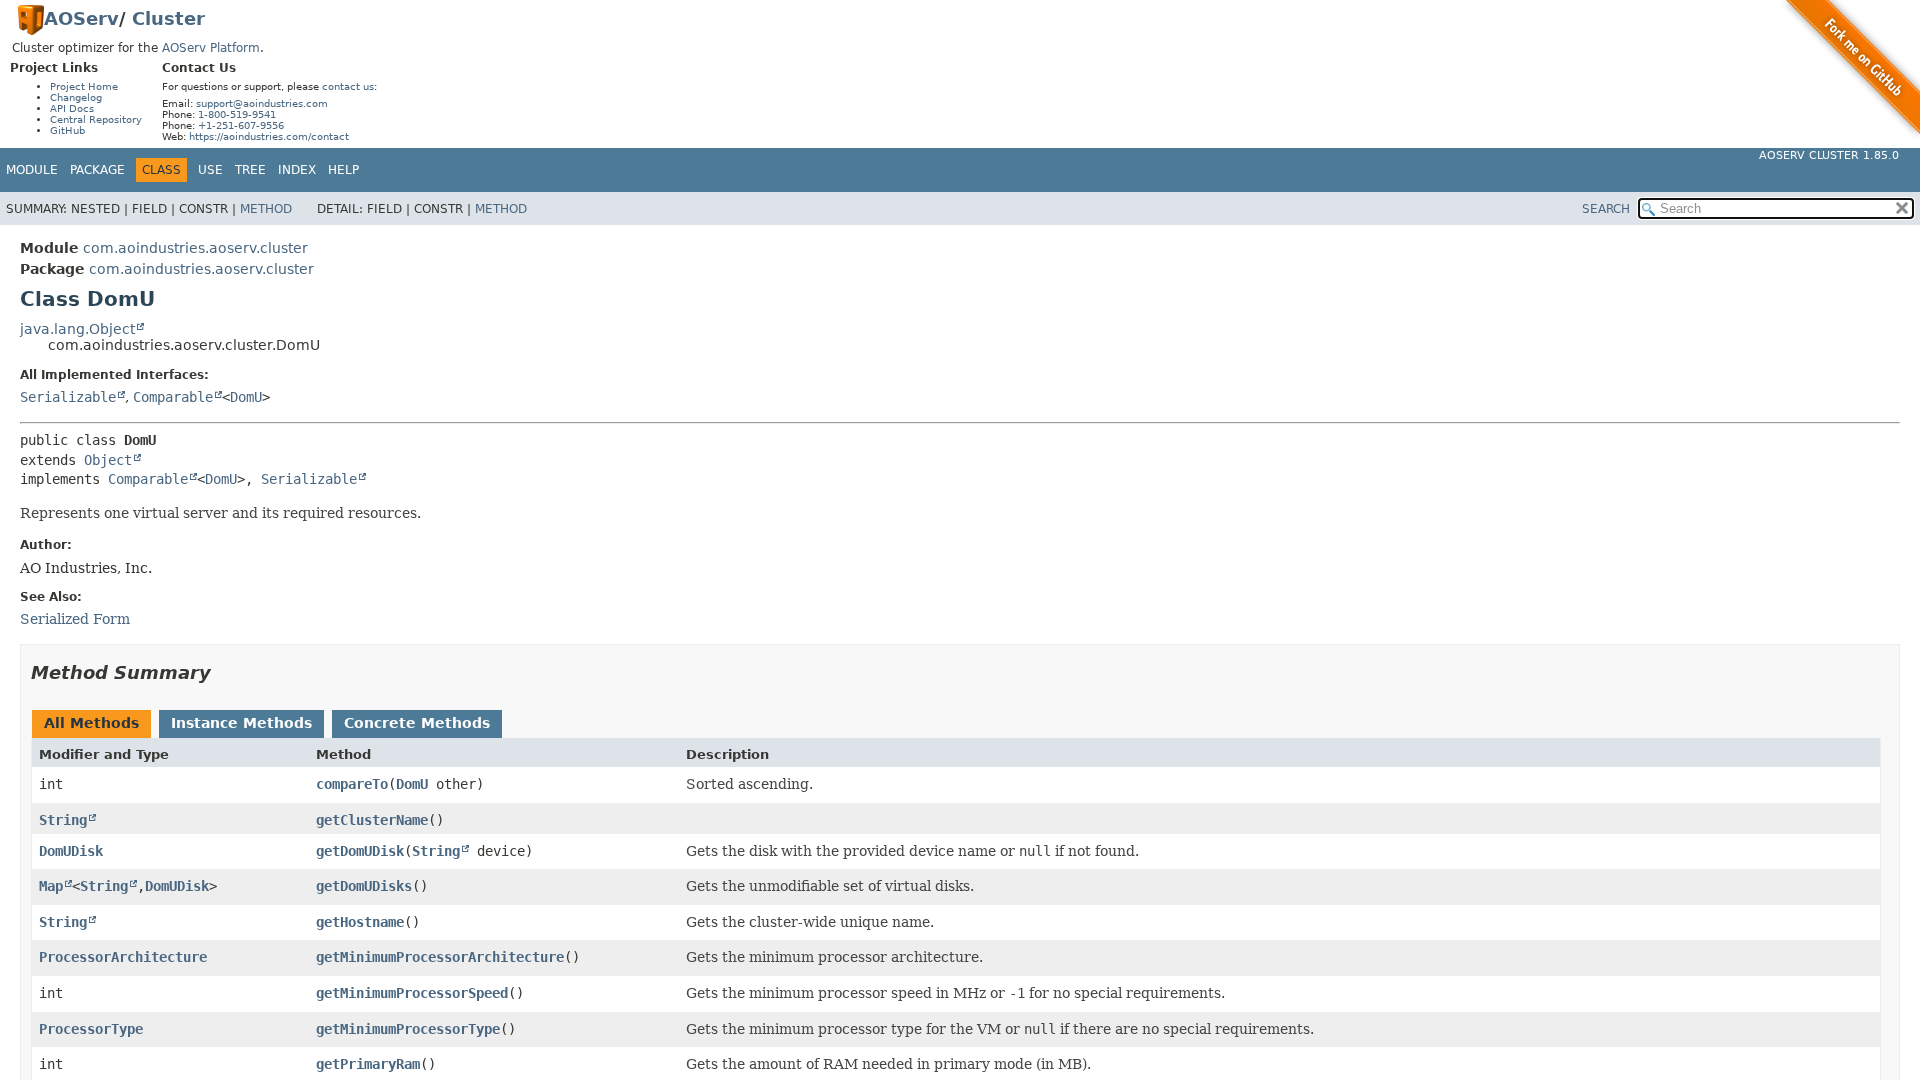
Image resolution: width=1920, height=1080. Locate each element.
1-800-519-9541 (237, 114)
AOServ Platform (211, 48)
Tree (250, 170)
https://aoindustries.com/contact (269, 136)
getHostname (360, 922)
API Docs (72, 108)
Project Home (84, 86)
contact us (348, 86)
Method (266, 209)
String (63, 820)
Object (108, 460)
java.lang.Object (77, 329)
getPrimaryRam (368, 1064)
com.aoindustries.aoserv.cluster (195, 248)
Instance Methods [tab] (241, 723)
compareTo (352, 784)
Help (343, 170)
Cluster (168, 18)
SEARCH (1606, 209)
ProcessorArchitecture (123, 957)
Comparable (173, 397)
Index (297, 170)
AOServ (81, 18)
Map (51, 886)
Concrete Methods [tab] (417, 723)
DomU (246, 397)
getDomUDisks (364, 886)
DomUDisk (71, 851)
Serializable (68, 397)
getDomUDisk (360, 851)
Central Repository (96, 119)
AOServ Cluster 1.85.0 (1829, 155)
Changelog (76, 97)
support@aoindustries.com (262, 103)
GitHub (67, 130)
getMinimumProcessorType (408, 1029)
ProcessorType (91, 1029)
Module (32, 170)
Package (97, 170)
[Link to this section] (225, 672)
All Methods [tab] (91, 723)
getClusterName (372, 820)
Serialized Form (75, 619)
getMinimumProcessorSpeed (412, 993)
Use (210, 170)
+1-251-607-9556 (241, 125)
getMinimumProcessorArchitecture (440, 957)
